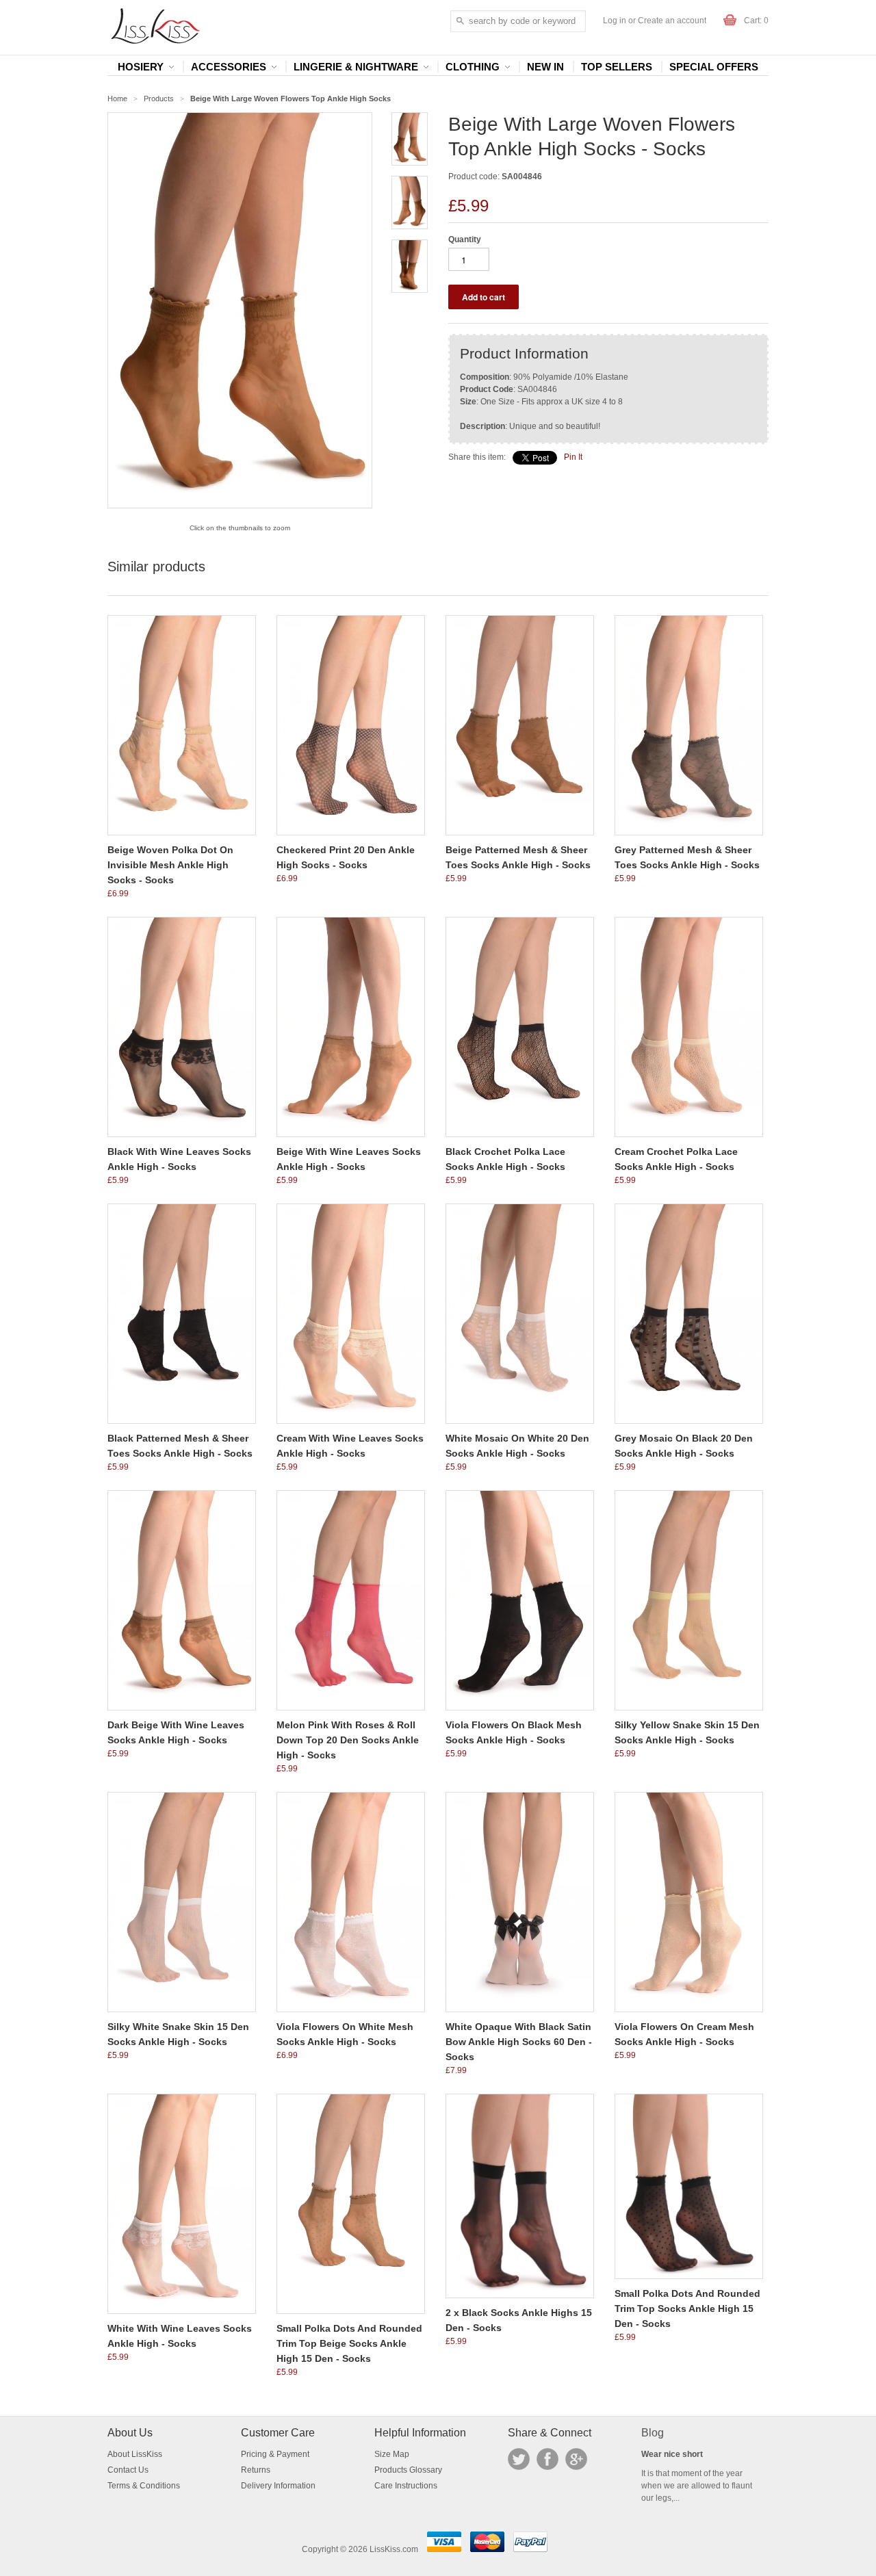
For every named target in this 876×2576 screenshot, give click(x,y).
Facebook (547, 2459)
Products (159, 99)
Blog (653, 2433)
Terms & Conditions (144, 2486)
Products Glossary (408, 2470)
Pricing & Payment (275, 2454)
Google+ (576, 2459)
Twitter (519, 2459)
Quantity (465, 239)
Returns (256, 2470)
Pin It (573, 457)
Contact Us (128, 2470)
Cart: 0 (756, 21)
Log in (615, 21)
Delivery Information (278, 2486)
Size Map (392, 2454)
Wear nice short (672, 2454)
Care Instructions (406, 2486)
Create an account (672, 21)
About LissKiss (135, 2454)
